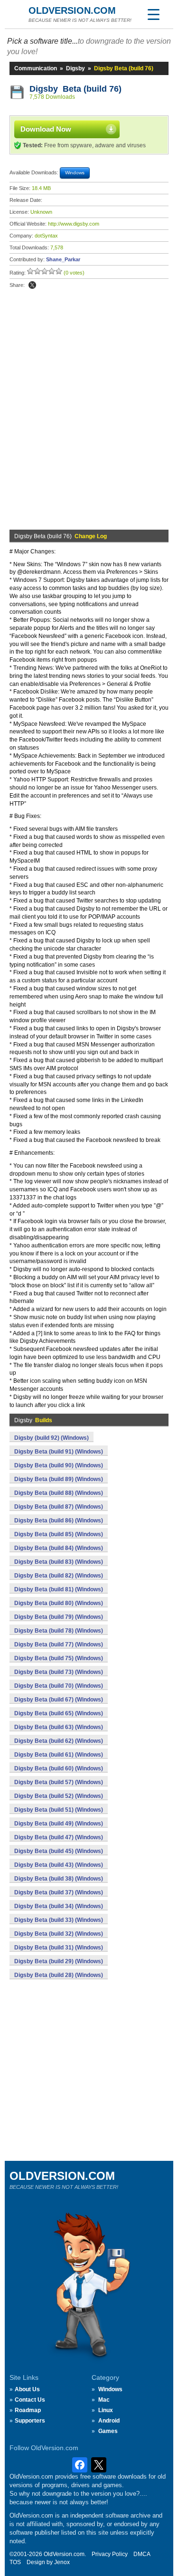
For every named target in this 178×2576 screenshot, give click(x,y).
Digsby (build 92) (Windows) (52, 1438)
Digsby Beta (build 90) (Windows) (59, 1465)
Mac (104, 2400)
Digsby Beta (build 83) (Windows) (59, 1562)
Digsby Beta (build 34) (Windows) (59, 1906)
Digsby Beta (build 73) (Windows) (59, 1672)
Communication (36, 68)
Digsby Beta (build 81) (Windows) (59, 1589)
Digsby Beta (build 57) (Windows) (59, 1782)
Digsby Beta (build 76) (75, 89)
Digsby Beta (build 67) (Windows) (59, 1700)
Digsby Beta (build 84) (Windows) (59, 1548)
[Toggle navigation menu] (153, 14)
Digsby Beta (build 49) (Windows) (59, 1824)
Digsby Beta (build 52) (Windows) (59, 1796)
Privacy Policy (110, 2554)
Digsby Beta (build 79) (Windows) (59, 1617)
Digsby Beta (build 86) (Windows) (59, 1521)
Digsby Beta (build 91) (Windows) (59, 1452)
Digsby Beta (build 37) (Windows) (59, 1892)
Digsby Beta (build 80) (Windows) (59, 1603)
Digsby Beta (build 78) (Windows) (59, 1631)
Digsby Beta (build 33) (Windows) (59, 1920)
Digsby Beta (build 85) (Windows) (59, 1534)
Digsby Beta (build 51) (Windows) (59, 1810)
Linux (106, 2410)
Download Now (46, 129)
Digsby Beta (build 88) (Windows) (59, 1493)
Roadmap (28, 2410)
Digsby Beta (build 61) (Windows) (59, 1755)
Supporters (30, 2421)
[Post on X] (32, 285)
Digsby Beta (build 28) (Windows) (59, 1975)
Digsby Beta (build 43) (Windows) (59, 1865)
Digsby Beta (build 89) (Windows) (59, 1479)
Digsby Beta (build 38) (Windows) (59, 1879)
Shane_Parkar (63, 259)
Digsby (75, 68)
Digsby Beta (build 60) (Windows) (59, 1768)
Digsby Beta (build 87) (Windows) (59, 1507)
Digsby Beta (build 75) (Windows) (59, 1658)
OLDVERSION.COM (72, 10)
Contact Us (30, 2400)
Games (108, 2431)
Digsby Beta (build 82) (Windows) (59, 1576)
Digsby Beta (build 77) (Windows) (59, 1644)
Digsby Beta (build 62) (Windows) (59, 1741)
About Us (27, 2389)
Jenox (62, 2562)
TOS (15, 2562)
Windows (110, 2389)
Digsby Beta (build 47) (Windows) (59, 1837)
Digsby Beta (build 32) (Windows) (59, 1934)
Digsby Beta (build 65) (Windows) (59, 1713)
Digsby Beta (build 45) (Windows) (59, 1851)
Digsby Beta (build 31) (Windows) (59, 1948)
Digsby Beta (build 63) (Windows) (59, 1727)
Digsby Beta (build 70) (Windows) (59, 1686)
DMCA (142, 2554)
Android (109, 2421)
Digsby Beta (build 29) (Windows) (59, 1961)
